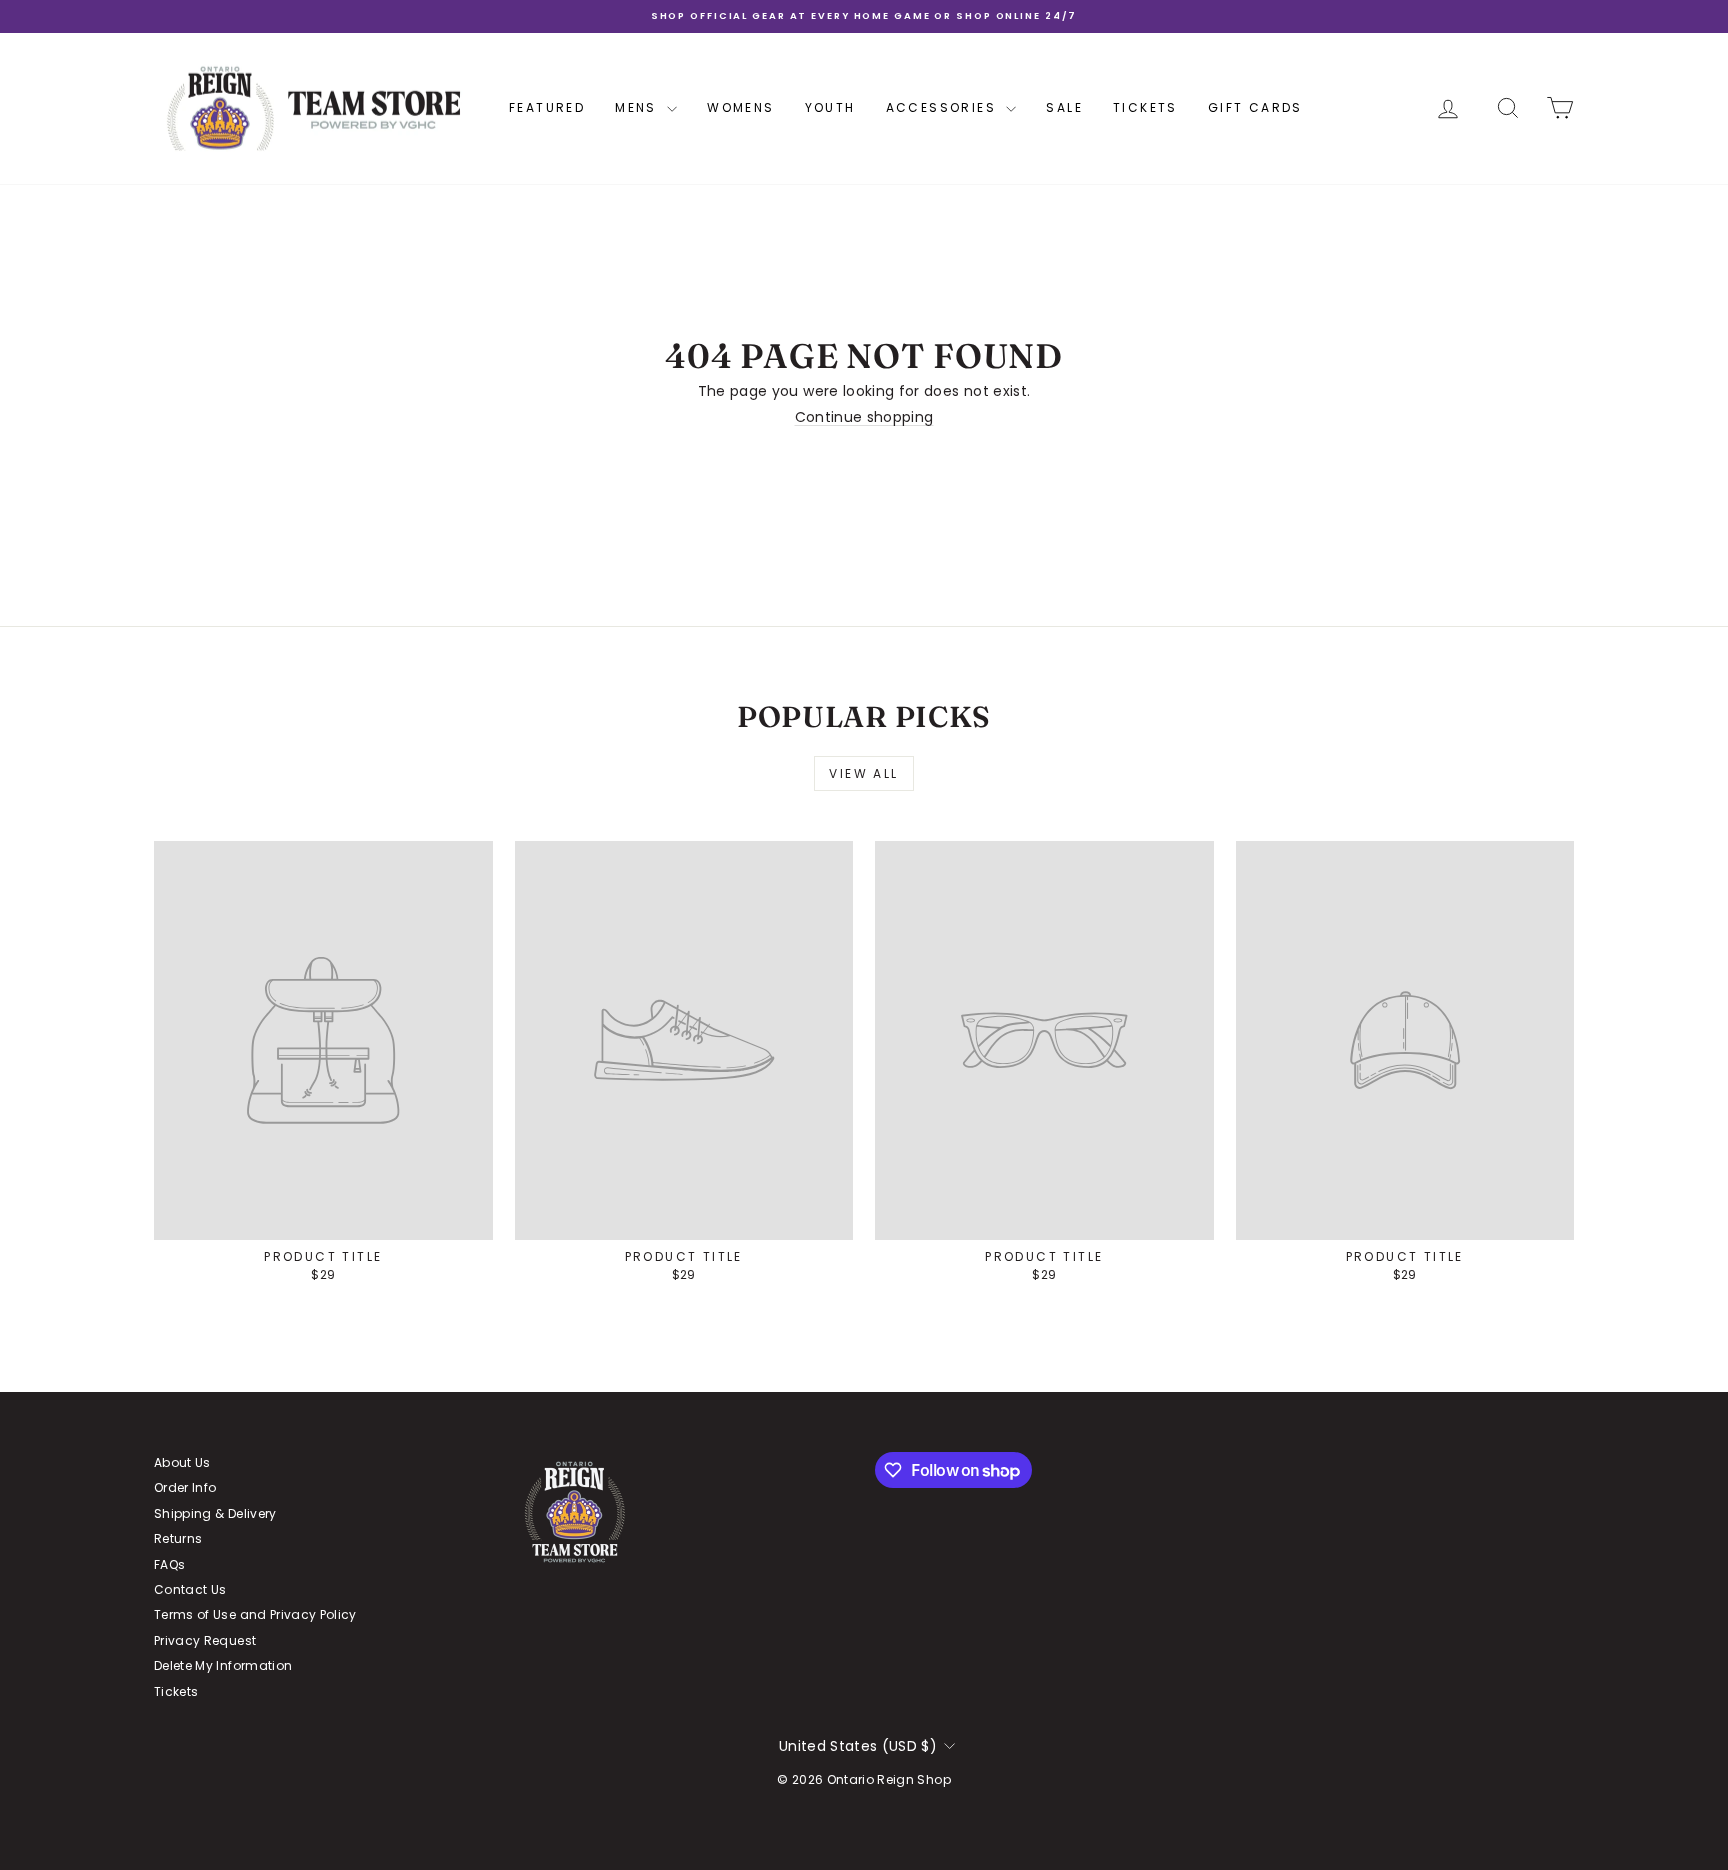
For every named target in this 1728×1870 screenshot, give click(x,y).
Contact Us (190, 1589)
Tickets (1145, 107)
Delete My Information (223, 1665)
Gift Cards (1255, 107)
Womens (740, 107)
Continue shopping (864, 417)
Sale (1064, 107)
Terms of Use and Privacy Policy (255, 1614)
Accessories (944, 107)
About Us (182, 1462)
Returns (178, 1538)
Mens (638, 107)
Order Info (185, 1487)
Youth (830, 107)
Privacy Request (205, 1640)
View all (863, 773)
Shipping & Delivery (215, 1513)
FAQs (169, 1564)
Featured (547, 107)
